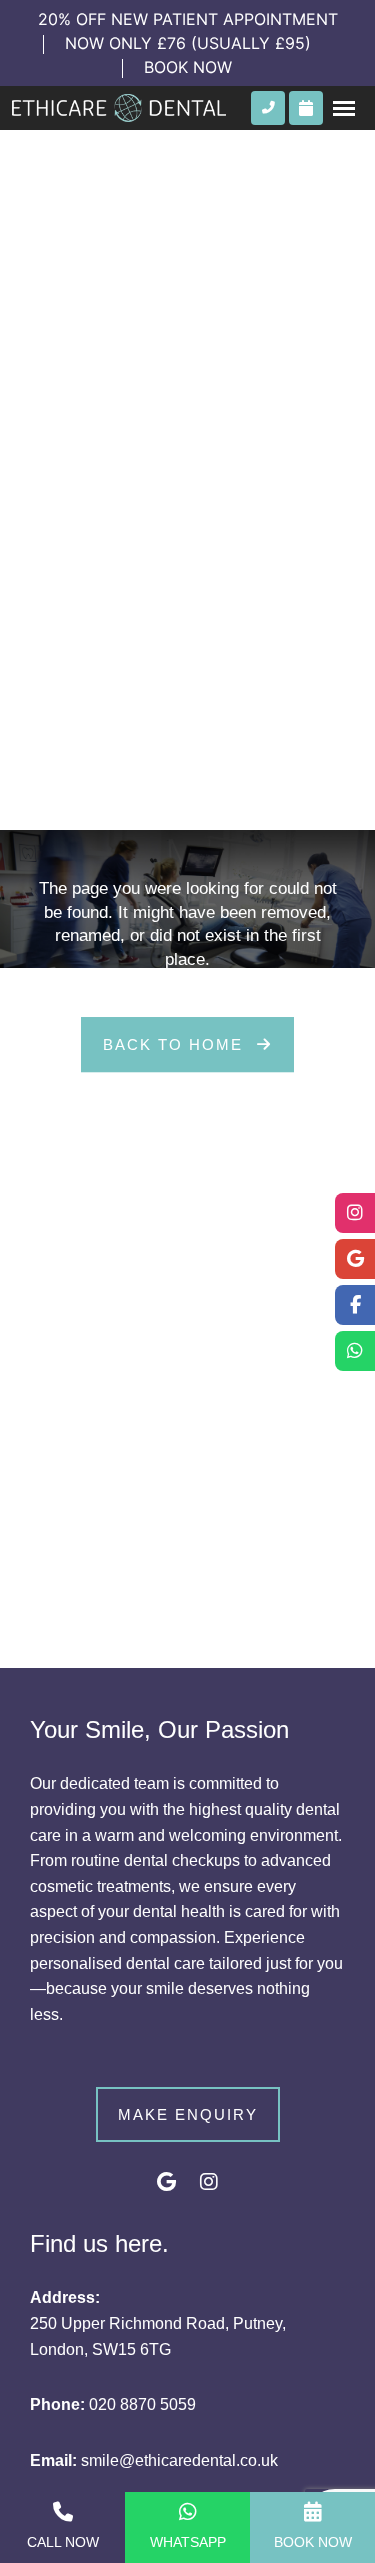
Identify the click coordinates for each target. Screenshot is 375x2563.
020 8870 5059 (142, 2404)
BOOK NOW (188, 67)
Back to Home (176, 1044)
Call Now (63, 2542)
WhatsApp (188, 2542)
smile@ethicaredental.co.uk (179, 2460)
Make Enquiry (188, 2114)
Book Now (313, 2542)
